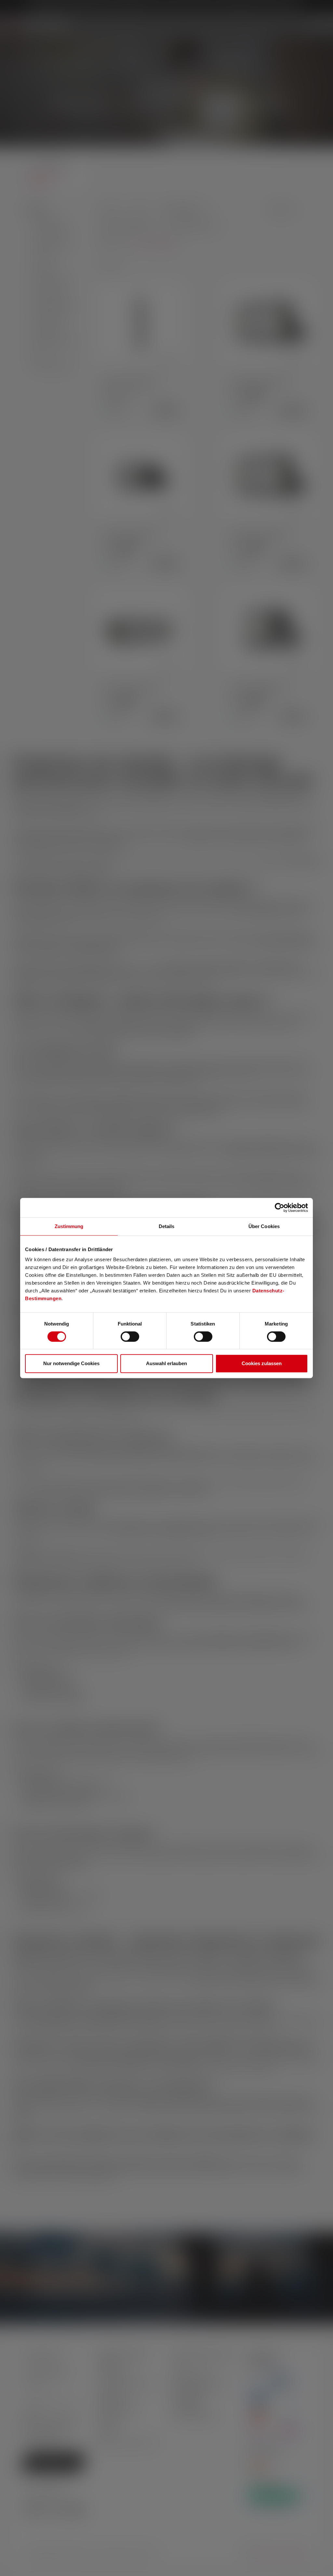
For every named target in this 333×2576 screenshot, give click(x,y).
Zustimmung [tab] (69, 1226)
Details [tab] (167, 1226)
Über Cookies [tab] (264, 1226)
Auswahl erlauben (166, 1363)
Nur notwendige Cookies (71, 1363)
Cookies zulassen (262, 1363)
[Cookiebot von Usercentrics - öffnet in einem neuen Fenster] (280, 1208)
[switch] (130, 1337)
